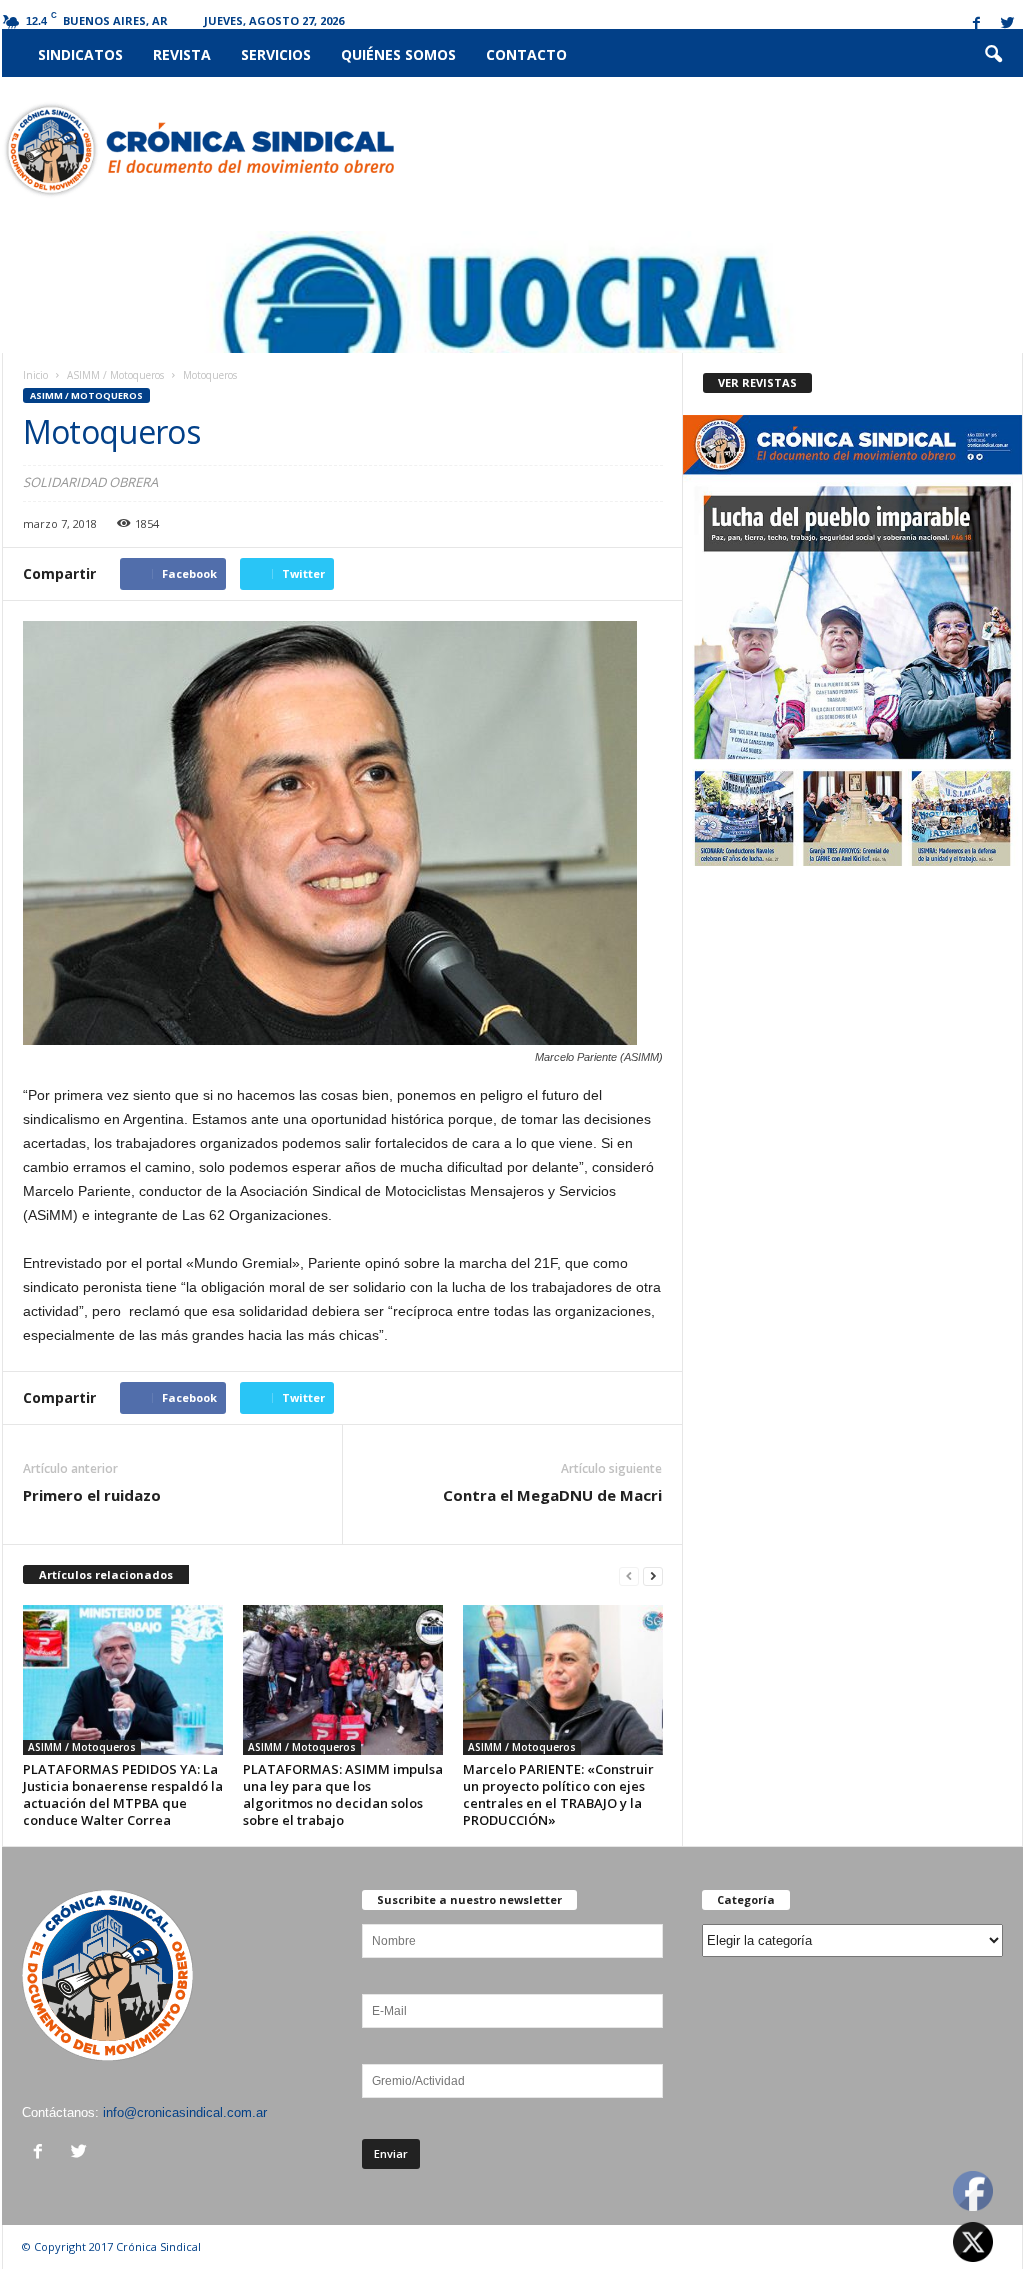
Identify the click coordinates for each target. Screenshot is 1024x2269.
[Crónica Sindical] (198, 150)
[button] (993, 55)
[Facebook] (977, 24)
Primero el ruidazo (92, 1495)
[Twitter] (1008, 24)
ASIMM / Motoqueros (115, 375)
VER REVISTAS (757, 382)
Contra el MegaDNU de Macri (552, 1495)
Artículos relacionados (106, 1574)
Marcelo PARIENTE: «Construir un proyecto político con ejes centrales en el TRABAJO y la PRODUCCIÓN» (558, 1794)
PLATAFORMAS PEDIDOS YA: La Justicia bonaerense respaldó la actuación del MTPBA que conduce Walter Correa (123, 1794)
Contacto (526, 54)
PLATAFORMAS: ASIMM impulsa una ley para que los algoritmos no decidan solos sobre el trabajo (343, 1794)
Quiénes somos (398, 54)
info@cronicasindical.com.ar (185, 2112)
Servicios (276, 54)
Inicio (35, 375)
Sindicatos (80, 54)
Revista (182, 54)
